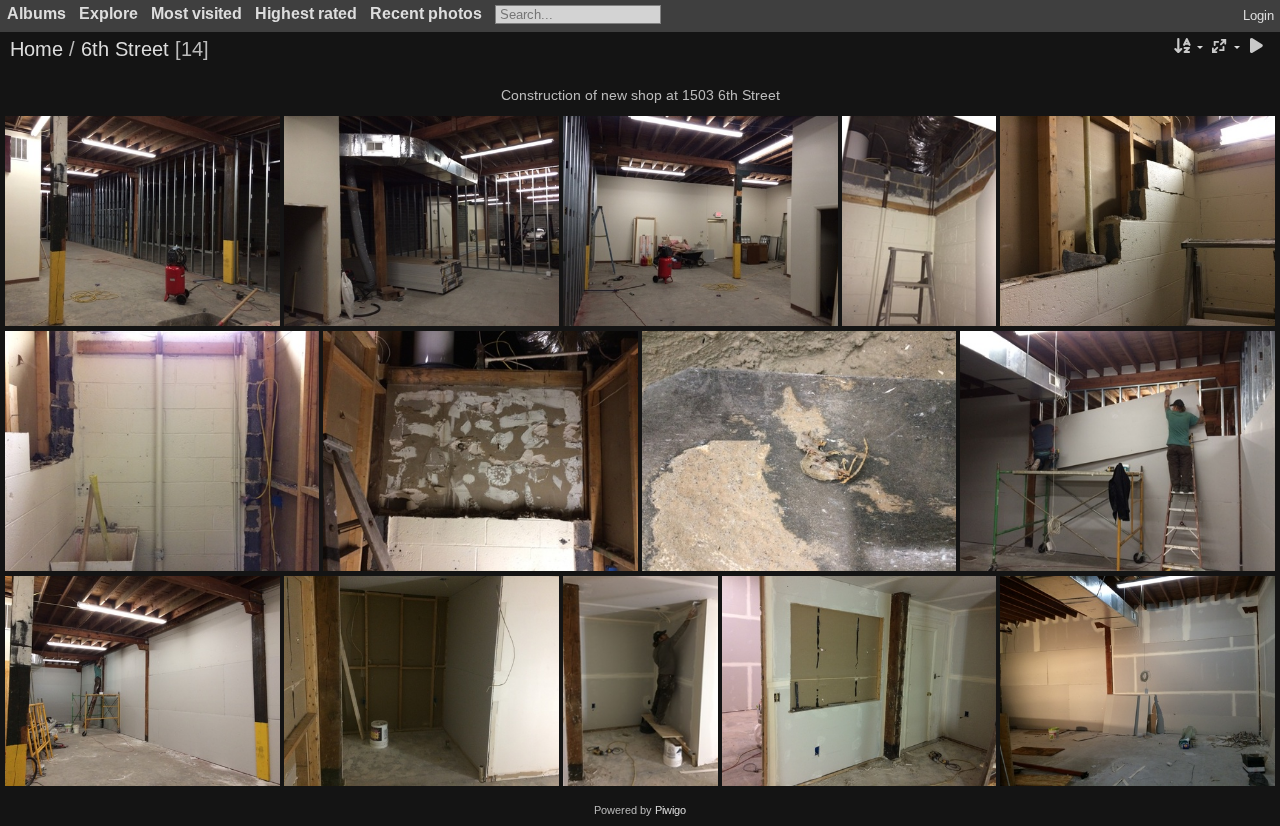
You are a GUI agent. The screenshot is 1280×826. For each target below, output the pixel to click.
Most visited (196, 13)
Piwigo (670, 810)
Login (1258, 15)
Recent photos (426, 13)
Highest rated (306, 13)
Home (36, 49)
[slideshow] (1256, 47)
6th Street (125, 49)
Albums (36, 13)
